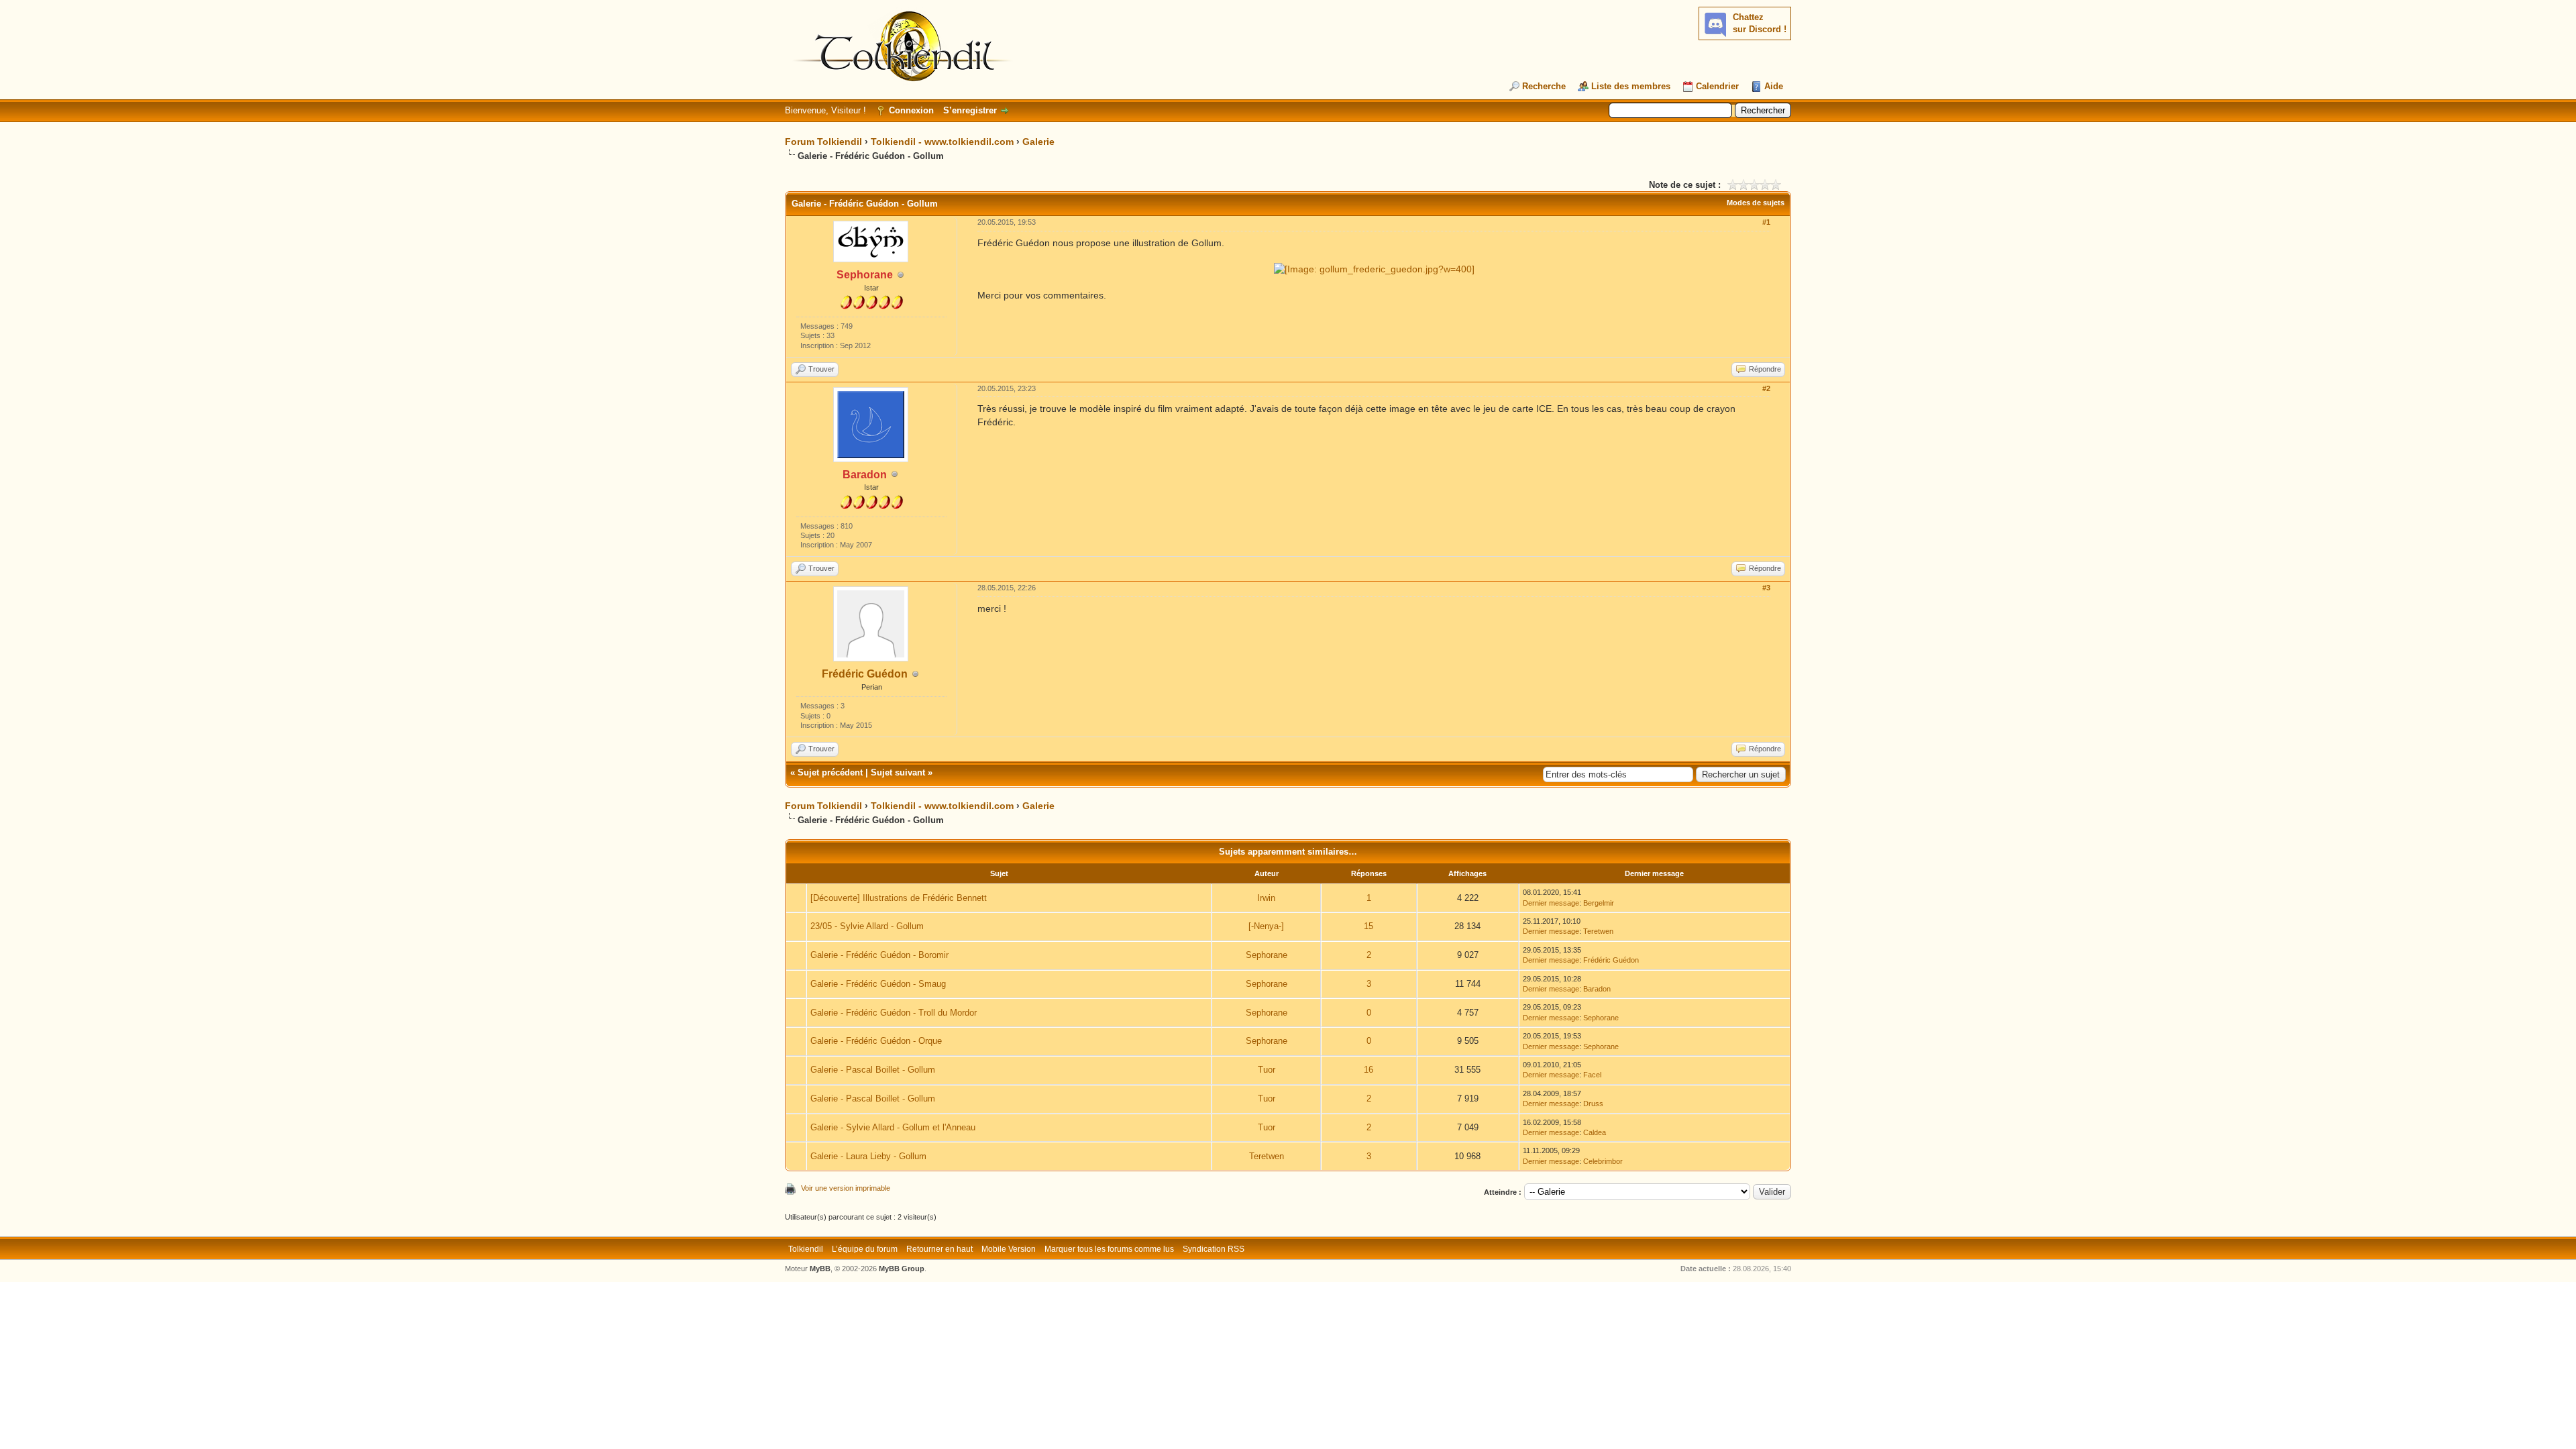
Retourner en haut (940, 1249)
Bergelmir (1599, 903)
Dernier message (1551, 903)
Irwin (1266, 898)
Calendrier (1717, 86)
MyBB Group (902, 1269)
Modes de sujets (1756, 203)
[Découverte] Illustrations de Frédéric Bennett (899, 898)
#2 (1766, 388)
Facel (1592, 1075)
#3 (1766, 588)
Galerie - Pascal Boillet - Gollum (873, 1070)
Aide (1774, 86)
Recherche (1544, 86)
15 (1368, 926)
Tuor (1267, 1070)
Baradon (1597, 989)
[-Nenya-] (1266, 926)
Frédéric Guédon (865, 674)
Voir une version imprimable (846, 1188)
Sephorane (1267, 955)
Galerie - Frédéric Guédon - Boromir (879, 955)
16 (1368, 1070)
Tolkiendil (806, 1249)
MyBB (820, 1269)
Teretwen (1598, 931)
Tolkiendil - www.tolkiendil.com (942, 142)
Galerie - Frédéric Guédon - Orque (876, 1041)
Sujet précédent (830, 772)
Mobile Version (1009, 1249)
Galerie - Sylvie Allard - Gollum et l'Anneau (893, 1127)
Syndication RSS (1214, 1249)
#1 (1766, 222)
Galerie (1038, 142)
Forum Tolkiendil (823, 142)
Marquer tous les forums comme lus (1109, 1249)
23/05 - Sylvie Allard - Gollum (867, 926)
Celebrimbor (1603, 1161)
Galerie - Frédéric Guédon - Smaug (878, 984)
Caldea (1595, 1132)
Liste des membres (1631, 86)
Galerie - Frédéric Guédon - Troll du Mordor (894, 1013)
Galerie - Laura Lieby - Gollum (868, 1156)
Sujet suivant (898, 772)
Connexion (911, 110)
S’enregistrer (970, 110)
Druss (1593, 1104)
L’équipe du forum (865, 1249)
